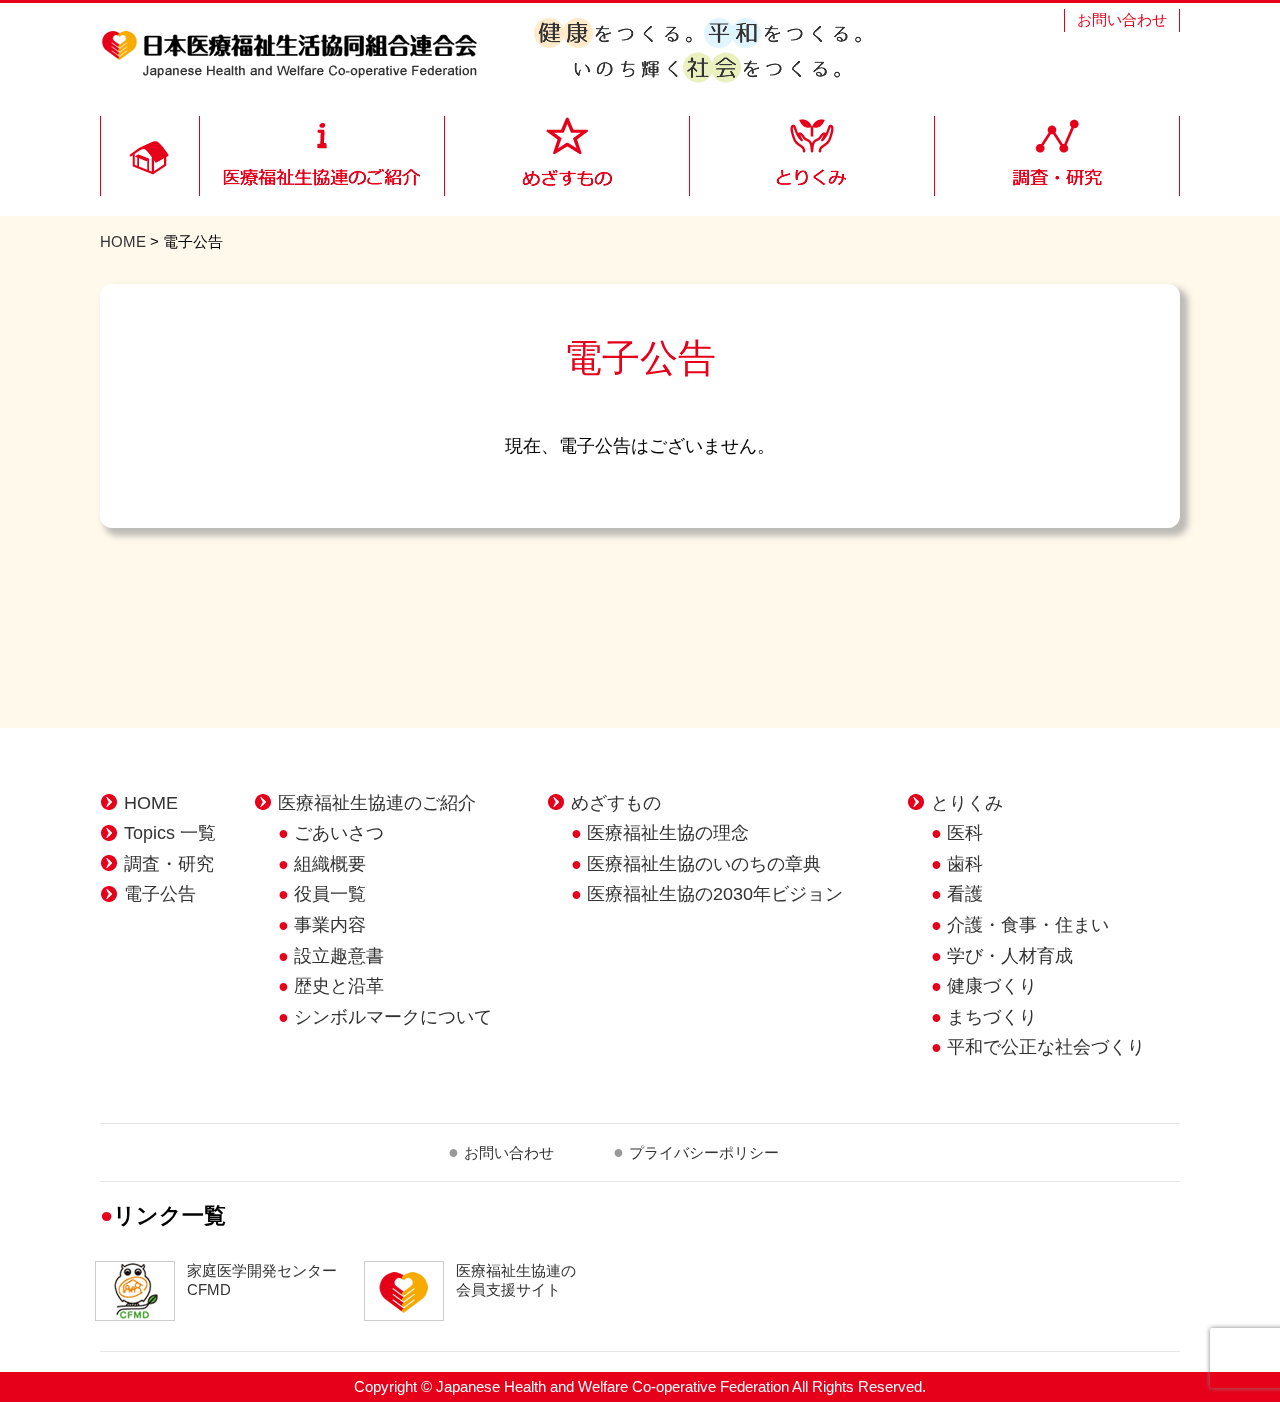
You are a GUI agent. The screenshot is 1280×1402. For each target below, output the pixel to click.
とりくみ (967, 803)
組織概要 (330, 864)
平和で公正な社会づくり (1046, 1047)
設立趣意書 (339, 956)
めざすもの (616, 803)
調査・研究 (169, 864)
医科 (965, 833)
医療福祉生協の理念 (668, 833)
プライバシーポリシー (704, 1152)
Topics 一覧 (170, 833)
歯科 (965, 864)
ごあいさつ (339, 833)
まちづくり (992, 1017)
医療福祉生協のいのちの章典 (704, 864)
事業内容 (330, 925)
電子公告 (160, 894)
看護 (965, 894)
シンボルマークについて (393, 1017)
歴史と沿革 (339, 986)
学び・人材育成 (1010, 956)
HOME (123, 241)
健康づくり (992, 986)
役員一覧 (330, 894)
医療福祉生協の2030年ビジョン (715, 894)
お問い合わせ (1122, 19)
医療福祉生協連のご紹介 (377, 803)
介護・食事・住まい (1028, 925)
